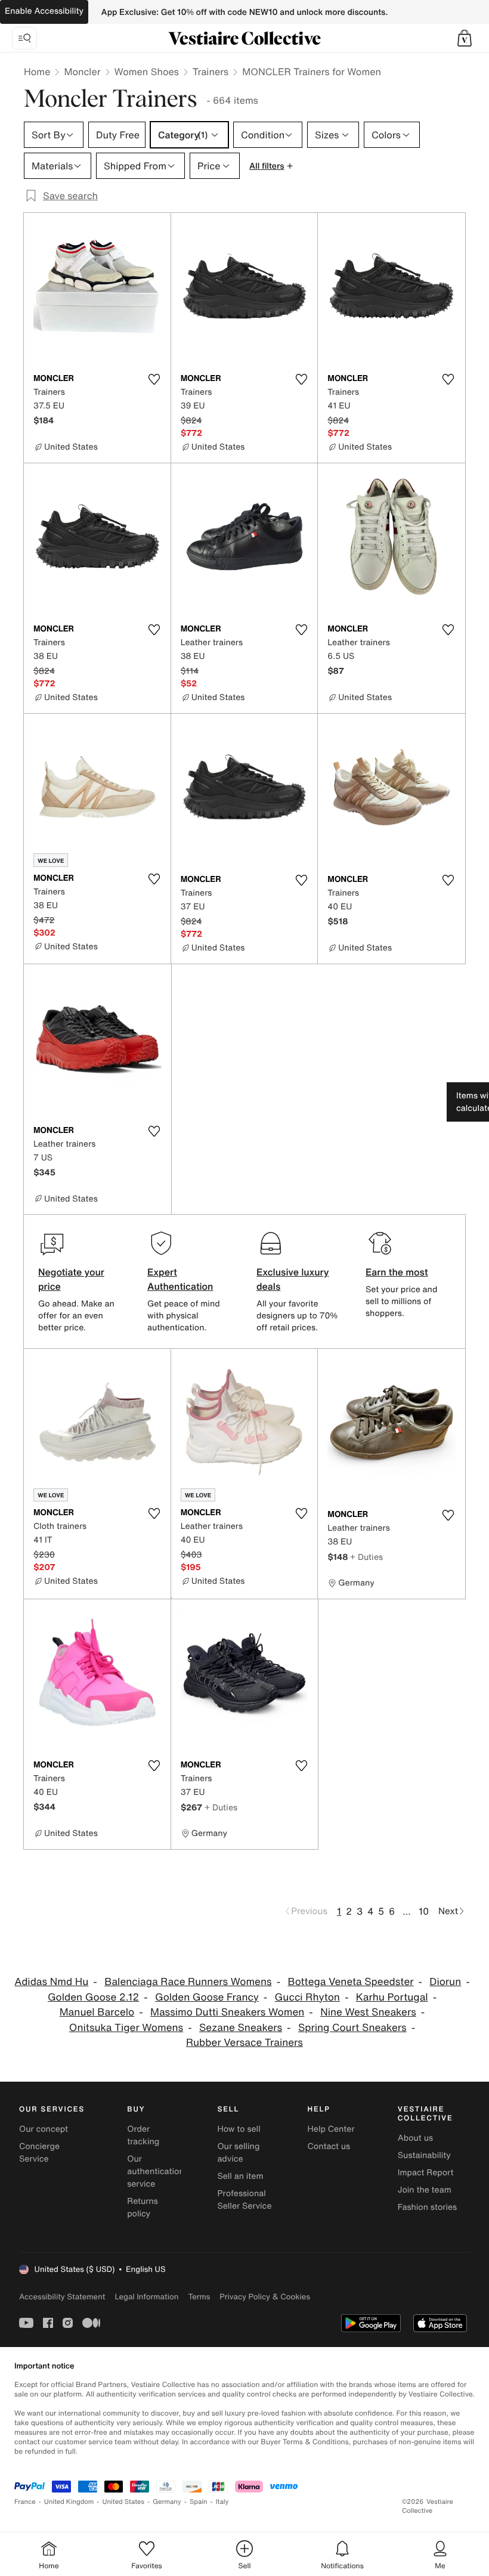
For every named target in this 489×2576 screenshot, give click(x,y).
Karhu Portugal (392, 1997)
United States (124, 2502)
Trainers (211, 72)
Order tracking (143, 2135)
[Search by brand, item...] (24, 38)
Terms (199, 2297)
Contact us (329, 2146)
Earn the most (397, 1272)
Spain (199, 2502)
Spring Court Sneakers (352, 2028)
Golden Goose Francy (207, 1997)
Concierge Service (39, 2153)
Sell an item (240, 2176)
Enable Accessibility (44, 11)
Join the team (425, 2190)
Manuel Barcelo (97, 2012)
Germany (167, 2502)
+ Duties (366, 1557)
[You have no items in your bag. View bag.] (465, 38)
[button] (465, 38)
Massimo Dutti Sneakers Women (227, 2012)
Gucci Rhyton (307, 1997)
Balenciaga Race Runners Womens (188, 1982)
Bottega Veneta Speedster (350, 1982)
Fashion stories (427, 2207)
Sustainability (424, 2155)
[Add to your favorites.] (154, 379)
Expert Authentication (180, 1279)
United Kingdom (69, 2502)
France (25, 2502)
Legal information (146, 2297)
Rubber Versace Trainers (244, 2043)
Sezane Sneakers (241, 2028)
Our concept (44, 2129)
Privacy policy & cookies (265, 2297)
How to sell (239, 2129)
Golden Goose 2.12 (93, 1997)
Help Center (331, 2129)
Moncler (82, 72)
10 (424, 1911)
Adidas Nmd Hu (51, 1982)
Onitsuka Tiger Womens (126, 2028)
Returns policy (143, 2207)
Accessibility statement (62, 2297)
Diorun (445, 1982)
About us (415, 2138)
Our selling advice (238, 2153)
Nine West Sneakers (368, 2012)
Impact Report (426, 2173)
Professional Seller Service (244, 2200)
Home (37, 72)
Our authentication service (156, 2171)
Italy (222, 2502)
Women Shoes (147, 72)
